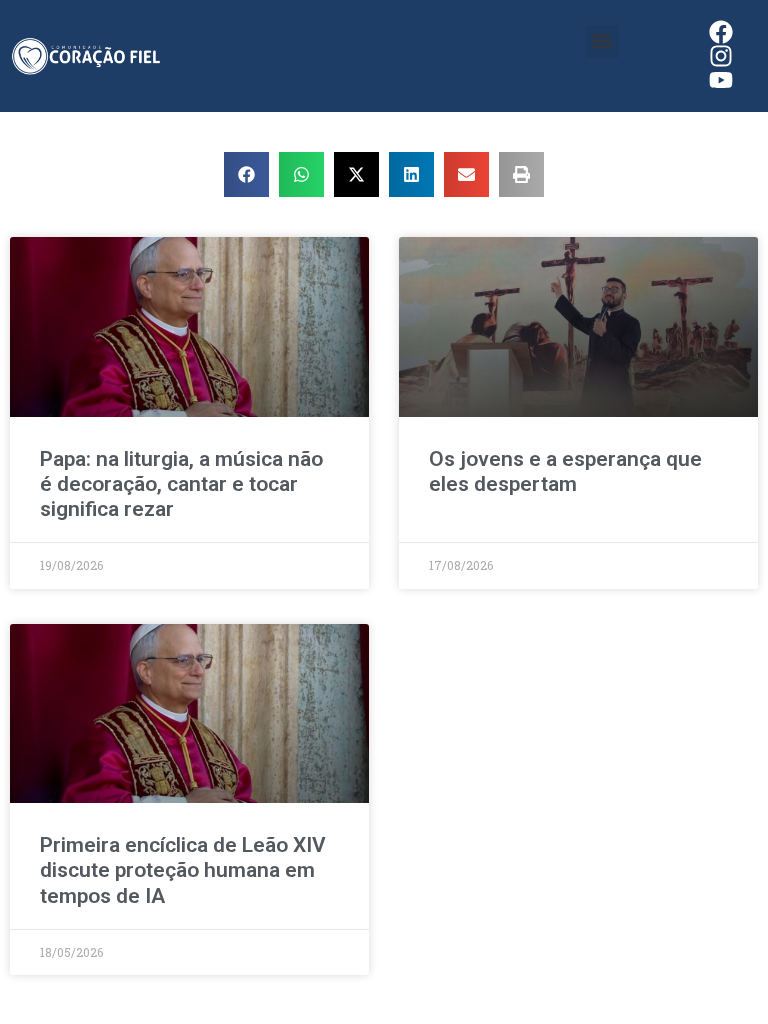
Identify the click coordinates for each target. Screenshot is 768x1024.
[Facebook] (721, 32)
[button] (602, 41)
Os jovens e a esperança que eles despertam (565, 471)
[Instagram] (721, 56)
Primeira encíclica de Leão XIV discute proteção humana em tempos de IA (183, 870)
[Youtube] (721, 80)
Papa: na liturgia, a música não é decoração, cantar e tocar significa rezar (181, 484)
